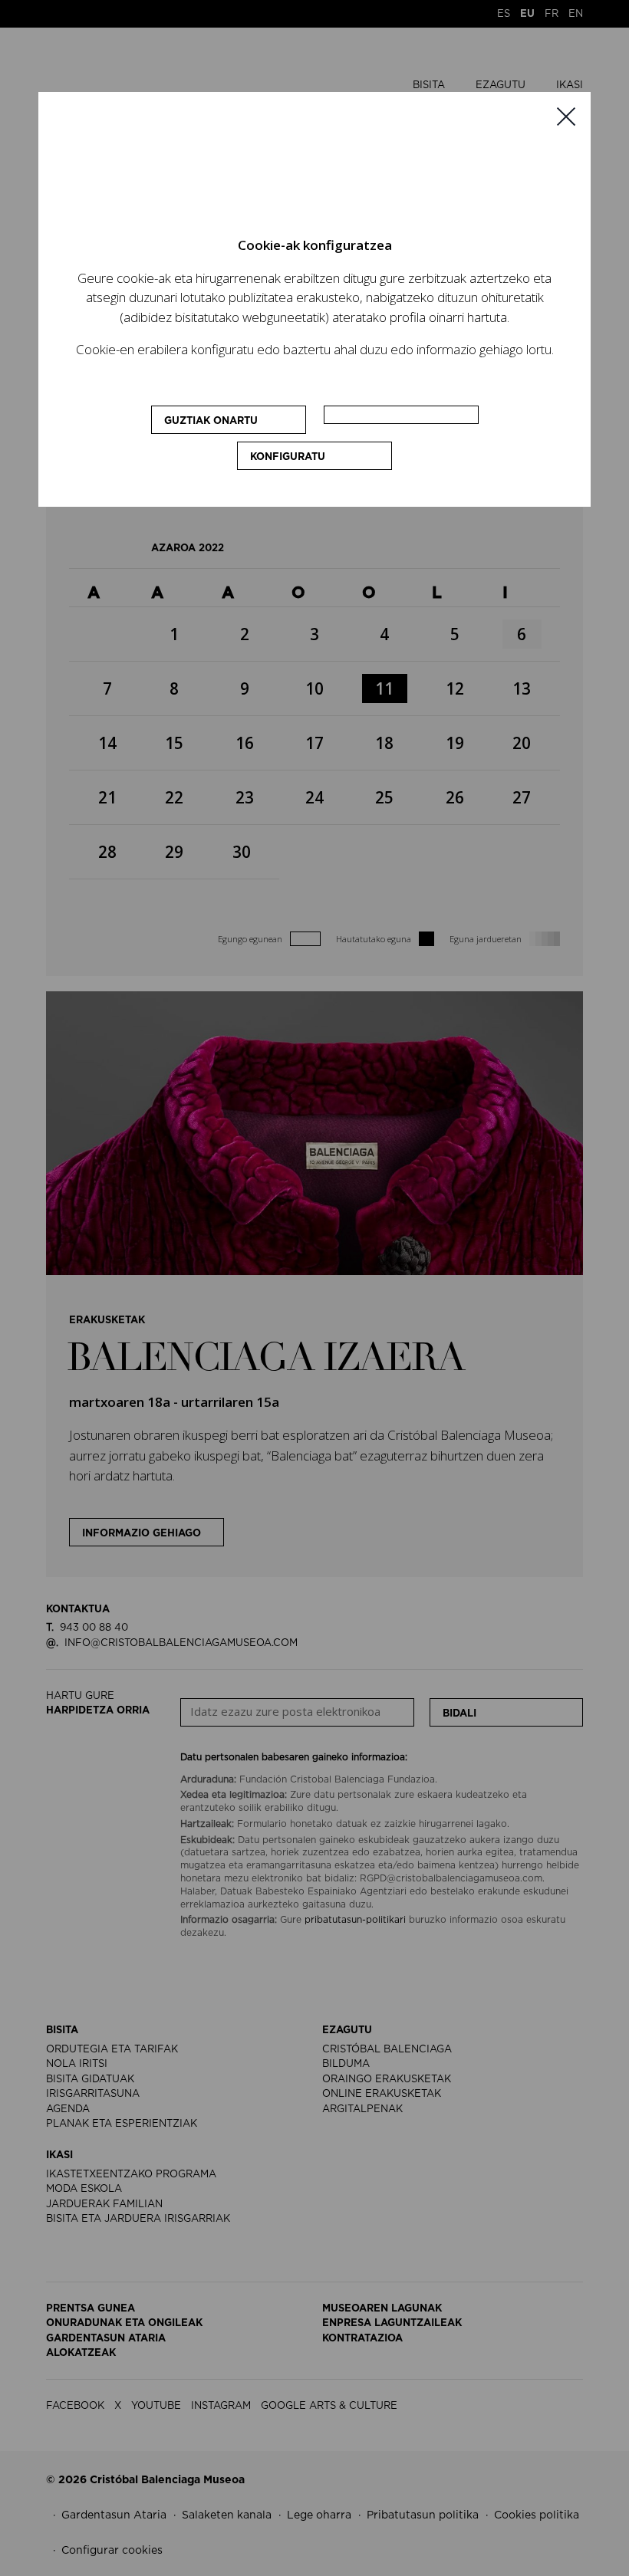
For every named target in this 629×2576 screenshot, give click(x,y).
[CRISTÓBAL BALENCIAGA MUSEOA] (289, 171)
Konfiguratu (288, 457)
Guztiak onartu (211, 421)
